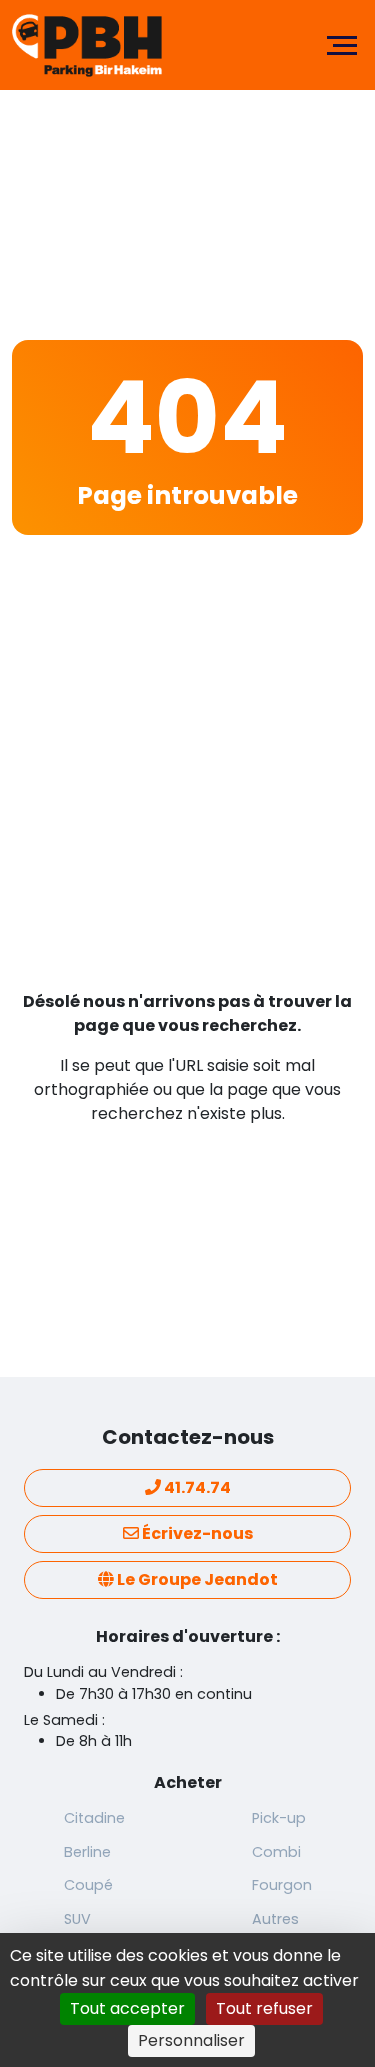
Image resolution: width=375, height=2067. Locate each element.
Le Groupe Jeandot (196, 1579)
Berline (87, 1852)
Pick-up (279, 1818)
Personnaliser (191, 2040)
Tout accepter (127, 2008)
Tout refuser (264, 2008)
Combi (276, 1852)
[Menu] (342, 45)
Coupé (88, 1885)
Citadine (94, 1818)
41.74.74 (196, 1487)
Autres (275, 1919)
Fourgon (282, 1885)
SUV (77, 1919)
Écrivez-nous (196, 1533)
